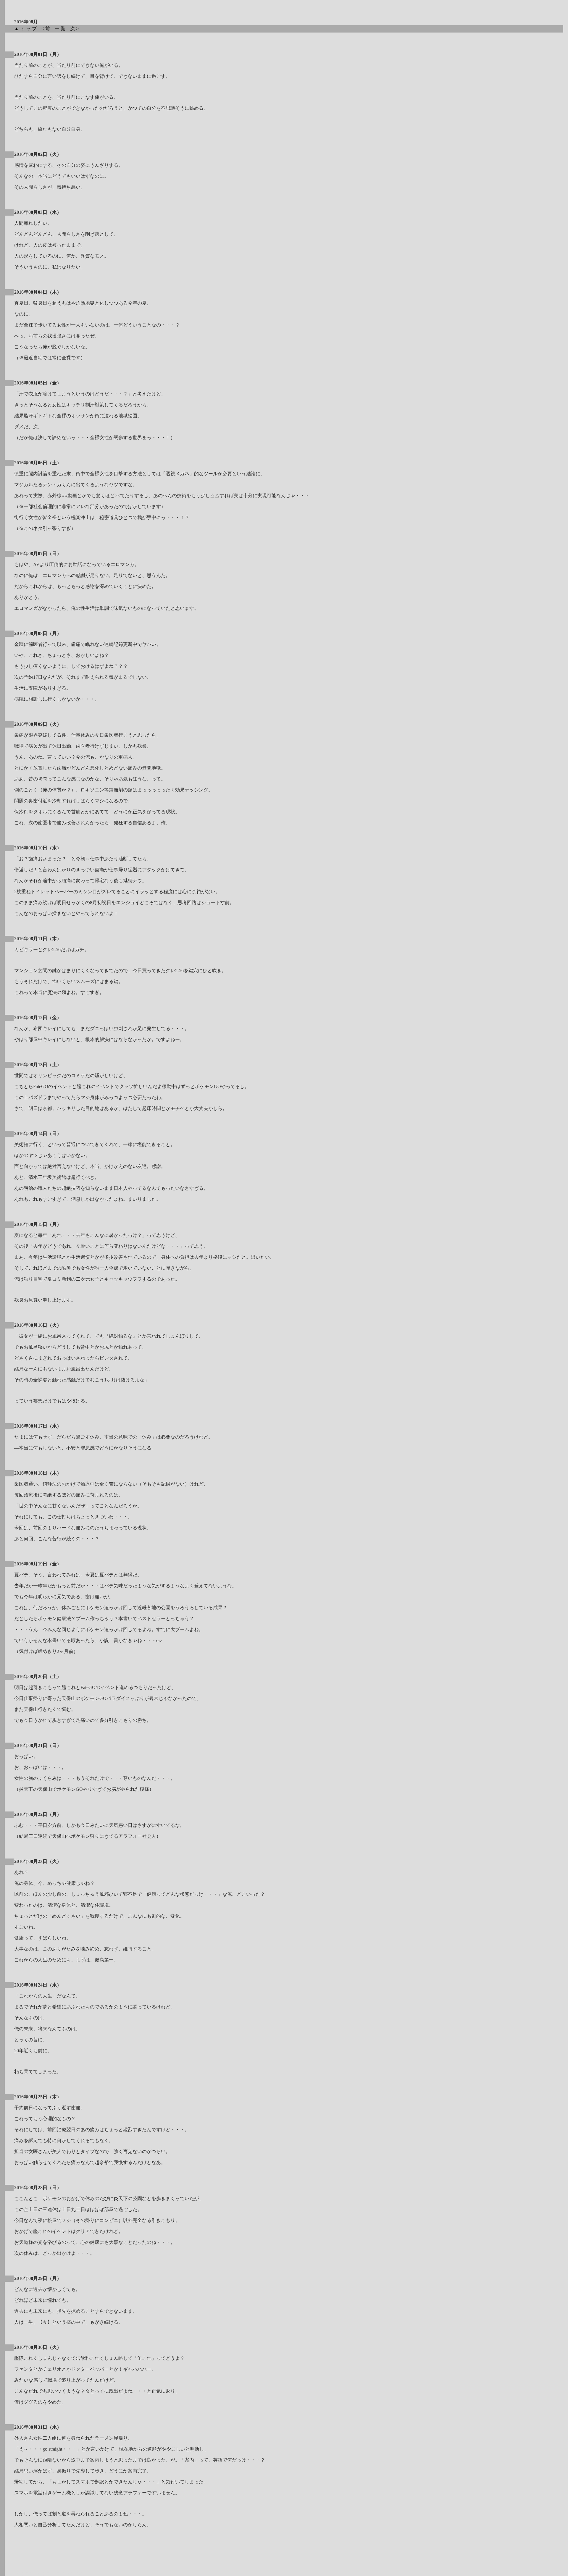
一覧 (62, 29)
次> (76, 29)
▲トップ (27, 29)
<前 (47, 29)
